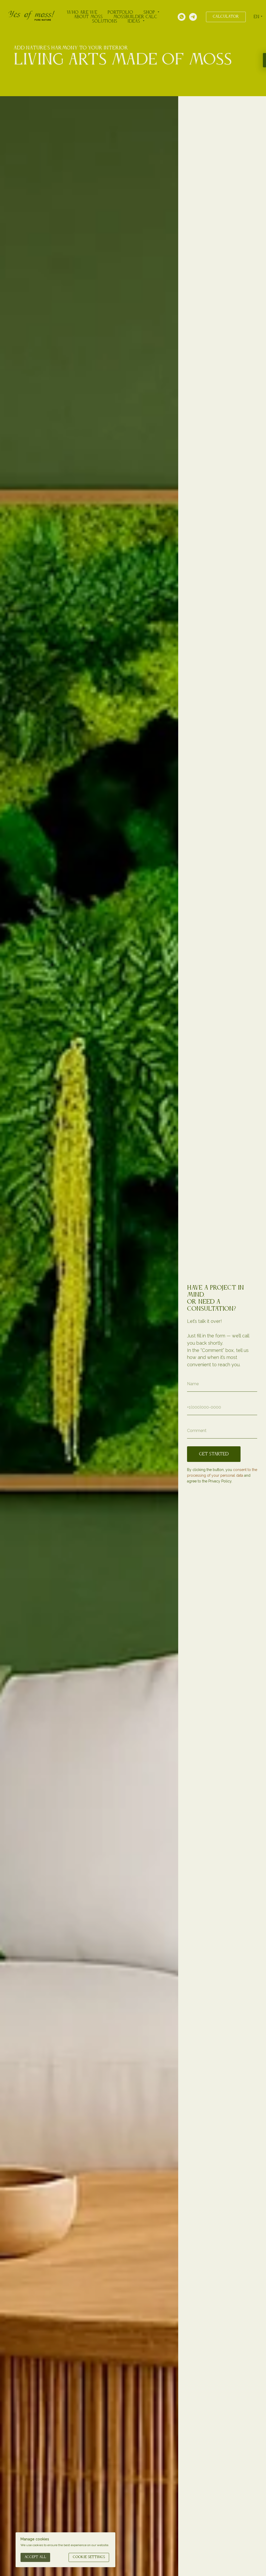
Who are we (82, 12)
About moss (88, 17)
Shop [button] (150, 12)
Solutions (105, 21)
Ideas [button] (134, 21)
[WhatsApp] (182, 17)
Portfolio (120, 12)
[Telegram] (193, 17)
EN (256, 17)
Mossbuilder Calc (135, 17)
